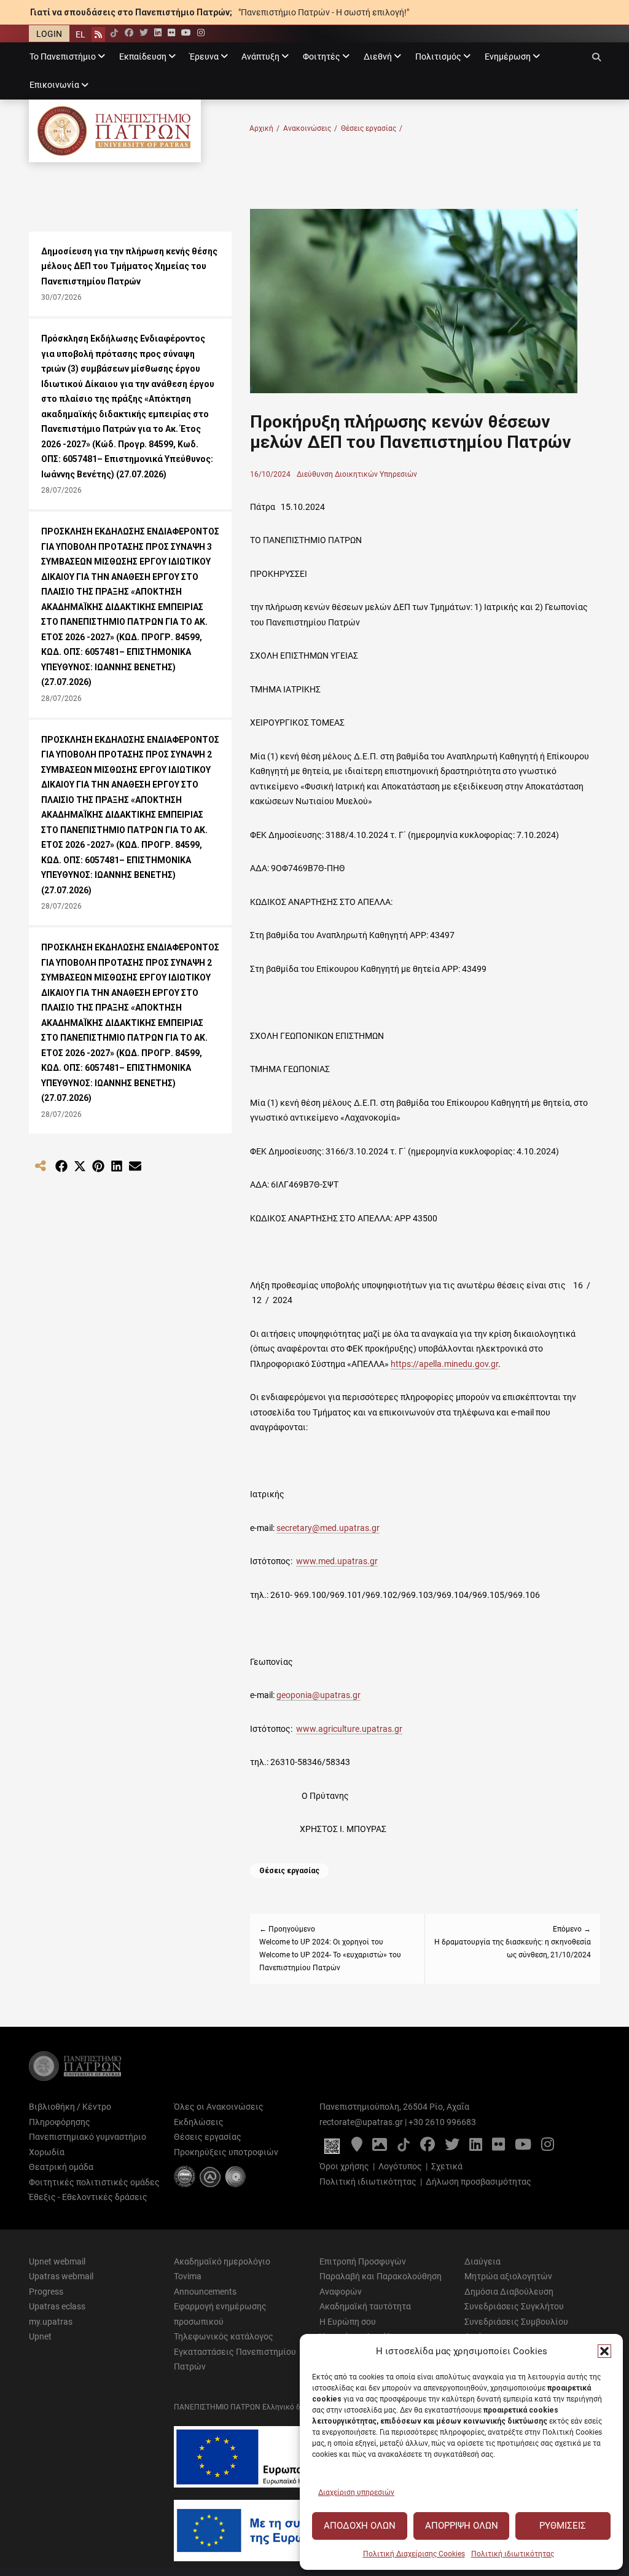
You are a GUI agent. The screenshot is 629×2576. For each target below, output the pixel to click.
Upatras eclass (57, 2306)
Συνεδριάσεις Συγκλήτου (514, 2306)
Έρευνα (204, 57)
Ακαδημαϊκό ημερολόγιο (222, 2261)
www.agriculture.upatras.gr (349, 1729)
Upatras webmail (61, 2276)
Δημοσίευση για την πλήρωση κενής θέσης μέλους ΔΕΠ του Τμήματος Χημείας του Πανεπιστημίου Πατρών (129, 266)
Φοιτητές (322, 57)
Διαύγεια (482, 2261)
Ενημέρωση (508, 57)
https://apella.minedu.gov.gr (444, 1364)
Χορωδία (47, 2152)
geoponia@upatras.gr (318, 1695)
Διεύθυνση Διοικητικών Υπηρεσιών (357, 474)
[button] (604, 2351)
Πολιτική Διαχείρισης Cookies (414, 2554)
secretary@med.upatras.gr (328, 1528)
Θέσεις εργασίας (372, 128)
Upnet (40, 2336)
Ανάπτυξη (260, 57)
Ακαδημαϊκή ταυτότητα (365, 2306)
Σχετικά (447, 2166)
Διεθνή (378, 57)
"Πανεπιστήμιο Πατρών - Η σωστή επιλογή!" (324, 12)
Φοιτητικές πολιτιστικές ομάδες (94, 2182)
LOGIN (49, 34)
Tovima (188, 2276)
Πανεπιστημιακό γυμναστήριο (88, 2137)
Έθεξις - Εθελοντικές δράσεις (88, 2197)
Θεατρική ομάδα (61, 2167)
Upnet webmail (57, 2261)
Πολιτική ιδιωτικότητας (513, 2554)
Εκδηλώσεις (199, 2122)
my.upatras (51, 2322)
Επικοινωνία (54, 85)
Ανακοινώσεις (310, 128)
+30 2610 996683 (442, 2122)
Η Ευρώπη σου (348, 2322)
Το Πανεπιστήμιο (63, 57)
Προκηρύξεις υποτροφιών (226, 2152)
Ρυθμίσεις (563, 2526)
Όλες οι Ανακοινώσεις (219, 2107)
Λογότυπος (400, 2166)
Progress (46, 2292)
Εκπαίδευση (143, 57)
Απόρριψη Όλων (462, 2526)
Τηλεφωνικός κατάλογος (224, 2336)
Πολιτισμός (438, 57)
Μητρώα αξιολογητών (508, 2276)
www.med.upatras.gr (337, 1561)
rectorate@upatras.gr (361, 2122)
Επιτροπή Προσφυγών (363, 2261)
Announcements (205, 2292)
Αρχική (264, 128)
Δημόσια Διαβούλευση (509, 2292)
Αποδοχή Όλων (360, 2526)
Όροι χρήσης (344, 2166)
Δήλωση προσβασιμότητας (479, 2182)
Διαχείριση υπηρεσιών (356, 2492)
